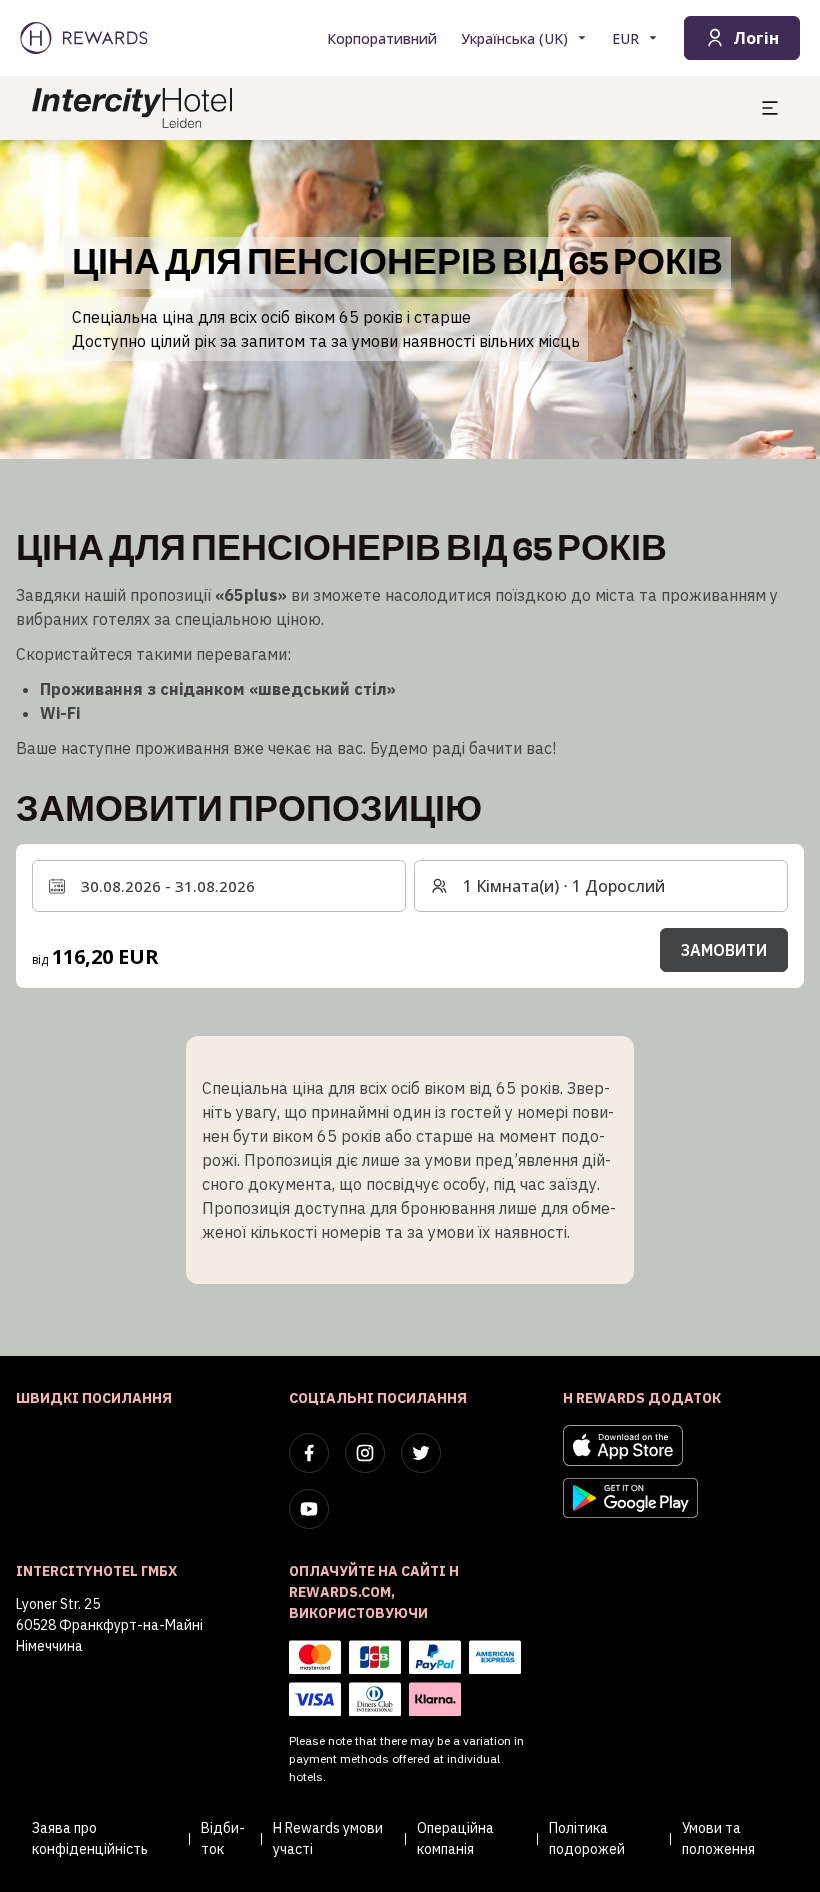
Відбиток (223, 1838)
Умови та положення (718, 1838)
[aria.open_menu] (770, 108)
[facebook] (309, 1453)
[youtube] (309, 1509)
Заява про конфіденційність (90, 1838)
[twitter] (421, 1453)
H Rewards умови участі (328, 1838)
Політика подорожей (587, 1838)
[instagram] (365, 1453)
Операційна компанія (455, 1838)
